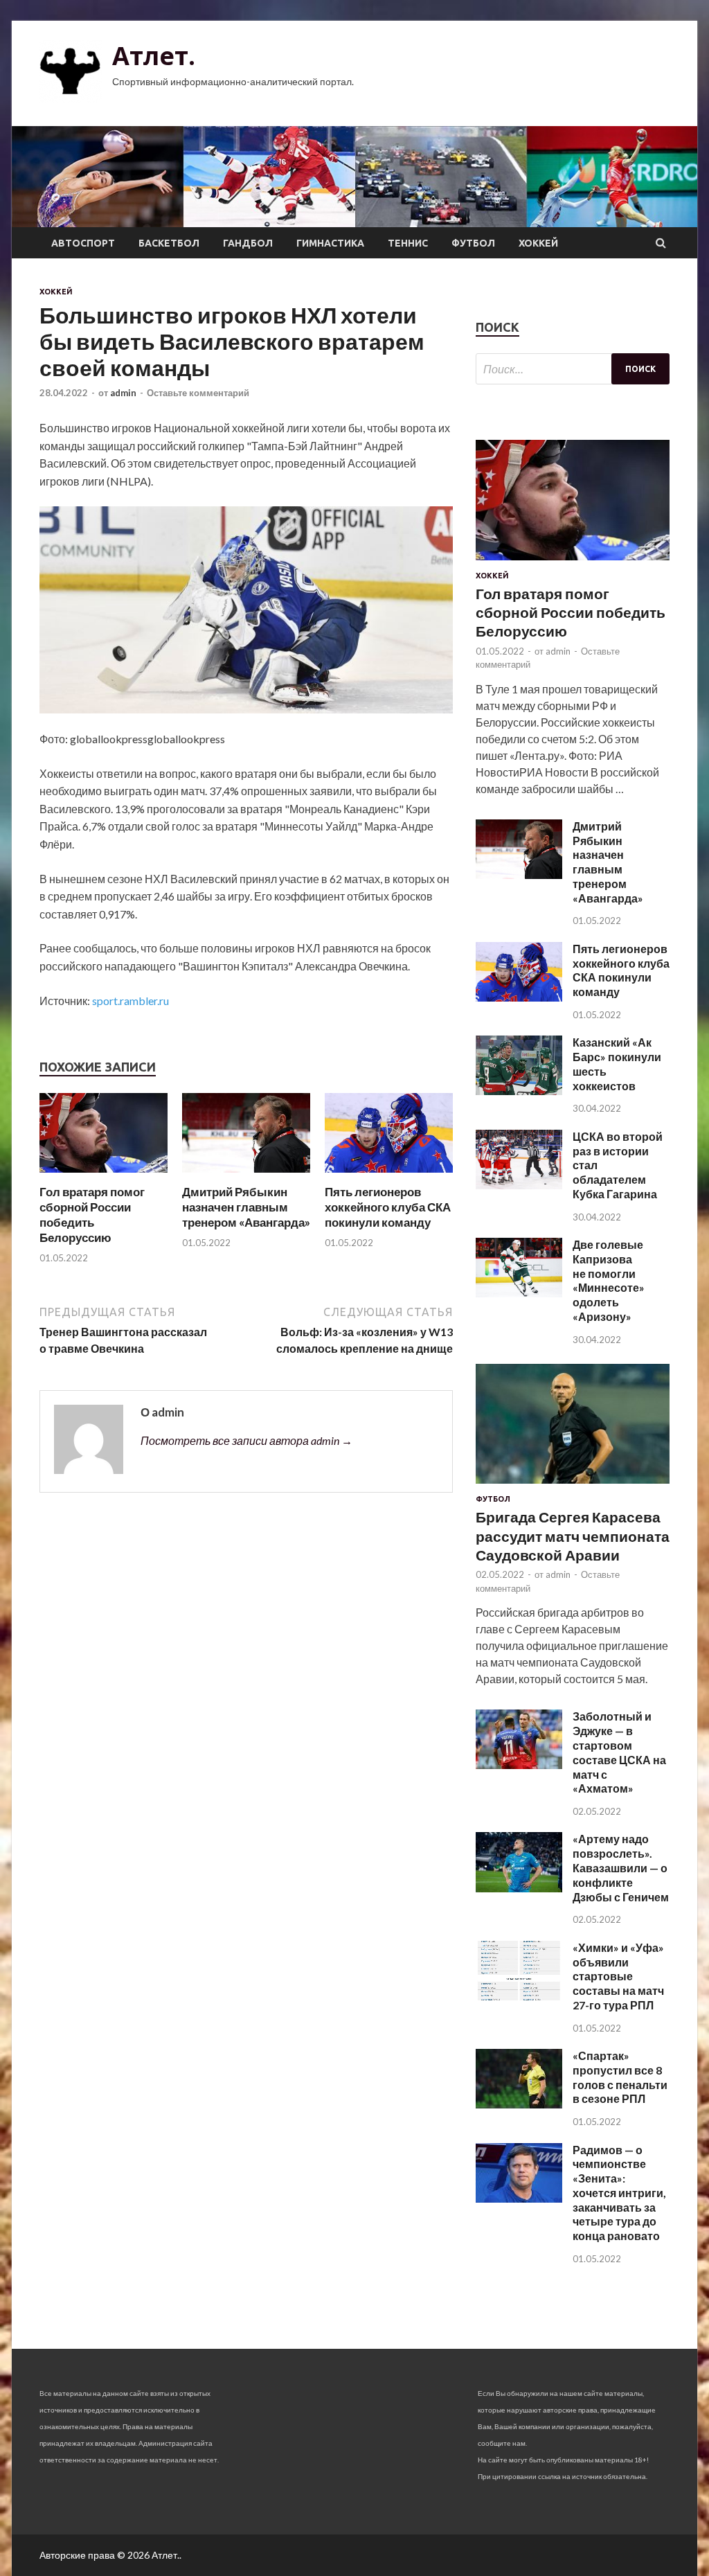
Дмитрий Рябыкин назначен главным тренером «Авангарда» (246, 1207)
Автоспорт (83, 243)
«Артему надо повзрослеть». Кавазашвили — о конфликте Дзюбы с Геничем (621, 1867)
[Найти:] (573, 369)
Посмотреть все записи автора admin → (246, 1440)
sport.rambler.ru (131, 1001)
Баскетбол (169, 243)
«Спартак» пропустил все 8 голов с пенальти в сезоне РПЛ (620, 2077)
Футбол (473, 243)
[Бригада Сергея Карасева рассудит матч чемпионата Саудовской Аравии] (573, 1486)
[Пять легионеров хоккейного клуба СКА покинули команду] (389, 1176)
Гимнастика (330, 243)
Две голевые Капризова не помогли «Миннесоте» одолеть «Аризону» (609, 1280)
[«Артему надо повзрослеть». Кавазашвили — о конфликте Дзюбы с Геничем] (519, 1888)
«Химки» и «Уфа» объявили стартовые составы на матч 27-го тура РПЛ (618, 1976)
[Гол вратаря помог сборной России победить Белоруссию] (104, 1176)
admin (123, 393)
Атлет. (154, 56)
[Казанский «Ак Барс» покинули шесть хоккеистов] (519, 1091)
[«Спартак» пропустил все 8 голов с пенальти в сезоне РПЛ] (519, 2104)
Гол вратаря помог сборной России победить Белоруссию (92, 1215)
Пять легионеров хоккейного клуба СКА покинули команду (388, 1207)
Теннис (408, 243)
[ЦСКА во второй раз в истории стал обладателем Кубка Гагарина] (519, 1185)
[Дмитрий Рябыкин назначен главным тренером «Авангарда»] (246, 1176)
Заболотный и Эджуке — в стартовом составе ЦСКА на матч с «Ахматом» (619, 1752)
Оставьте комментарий (198, 393)
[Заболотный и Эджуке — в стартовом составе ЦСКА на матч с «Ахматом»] (519, 1765)
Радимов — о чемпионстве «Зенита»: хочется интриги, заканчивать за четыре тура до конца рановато (619, 2193)
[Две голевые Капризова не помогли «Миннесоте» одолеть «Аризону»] (519, 1293)
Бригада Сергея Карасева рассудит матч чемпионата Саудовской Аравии (573, 1536)
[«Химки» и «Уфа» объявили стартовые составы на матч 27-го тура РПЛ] (519, 1996)
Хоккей (538, 243)
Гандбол (248, 243)
